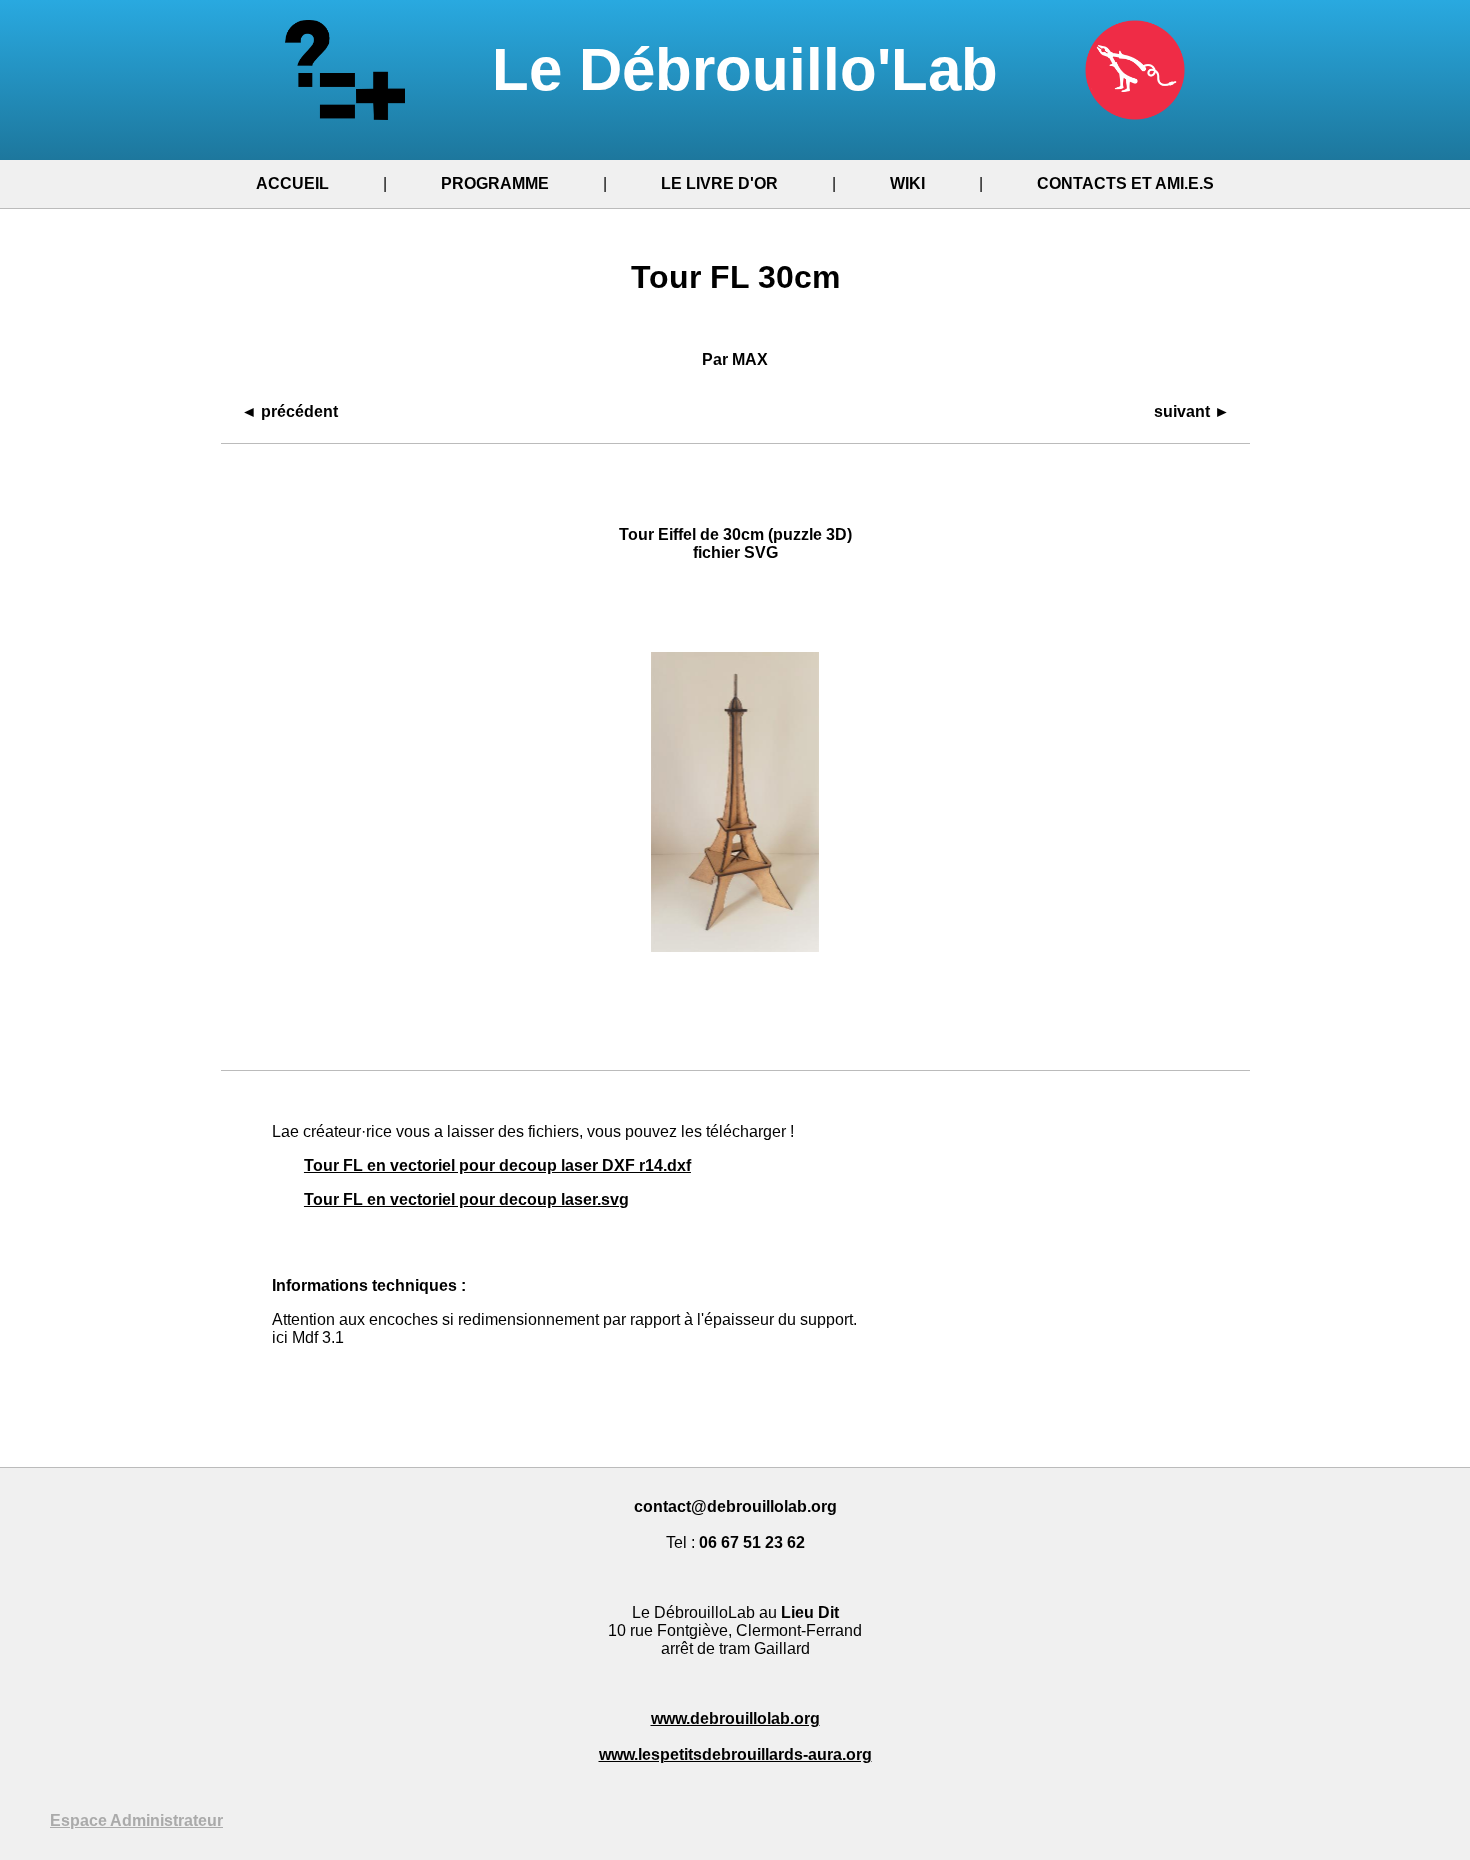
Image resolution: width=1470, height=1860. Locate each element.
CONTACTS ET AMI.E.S (1125, 183)
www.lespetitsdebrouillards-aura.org (735, 1754)
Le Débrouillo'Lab (753, 69)
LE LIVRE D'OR (719, 183)
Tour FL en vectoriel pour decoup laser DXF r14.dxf (497, 1165)
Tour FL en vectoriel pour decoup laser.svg (466, 1199)
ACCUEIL (292, 183)
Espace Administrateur (136, 1820)
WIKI (907, 183)
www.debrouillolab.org (735, 1718)
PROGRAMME (495, 183)
